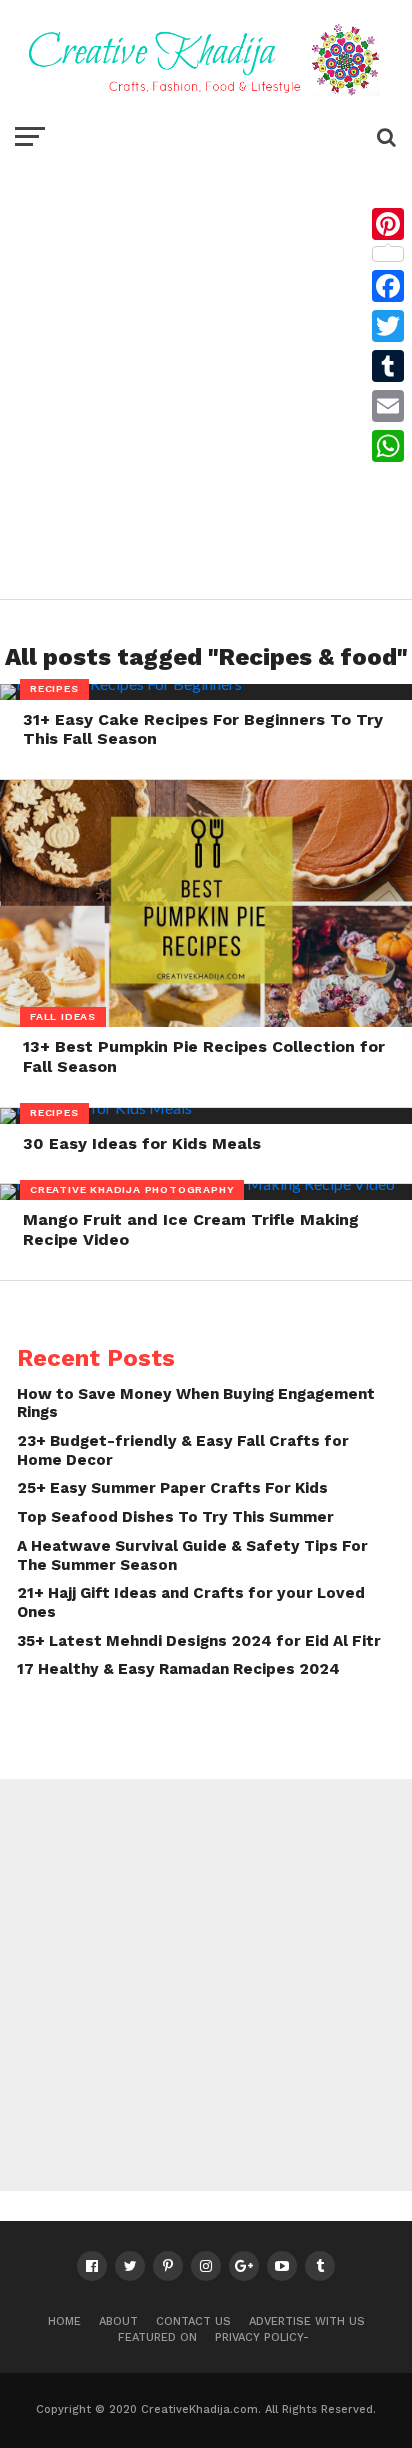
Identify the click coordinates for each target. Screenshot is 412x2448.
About (118, 2321)
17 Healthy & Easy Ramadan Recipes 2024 (178, 1669)
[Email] (388, 406)
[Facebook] (388, 286)
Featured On (157, 2337)
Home (64, 2321)
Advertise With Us (307, 2321)
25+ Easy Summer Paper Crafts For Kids (172, 1488)
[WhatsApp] (388, 446)
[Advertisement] (206, 373)
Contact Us (193, 2321)
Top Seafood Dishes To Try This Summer (175, 1517)
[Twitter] (388, 326)
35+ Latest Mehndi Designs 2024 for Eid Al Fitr (199, 1641)
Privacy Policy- (262, 2337)
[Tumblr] (388, 366)
